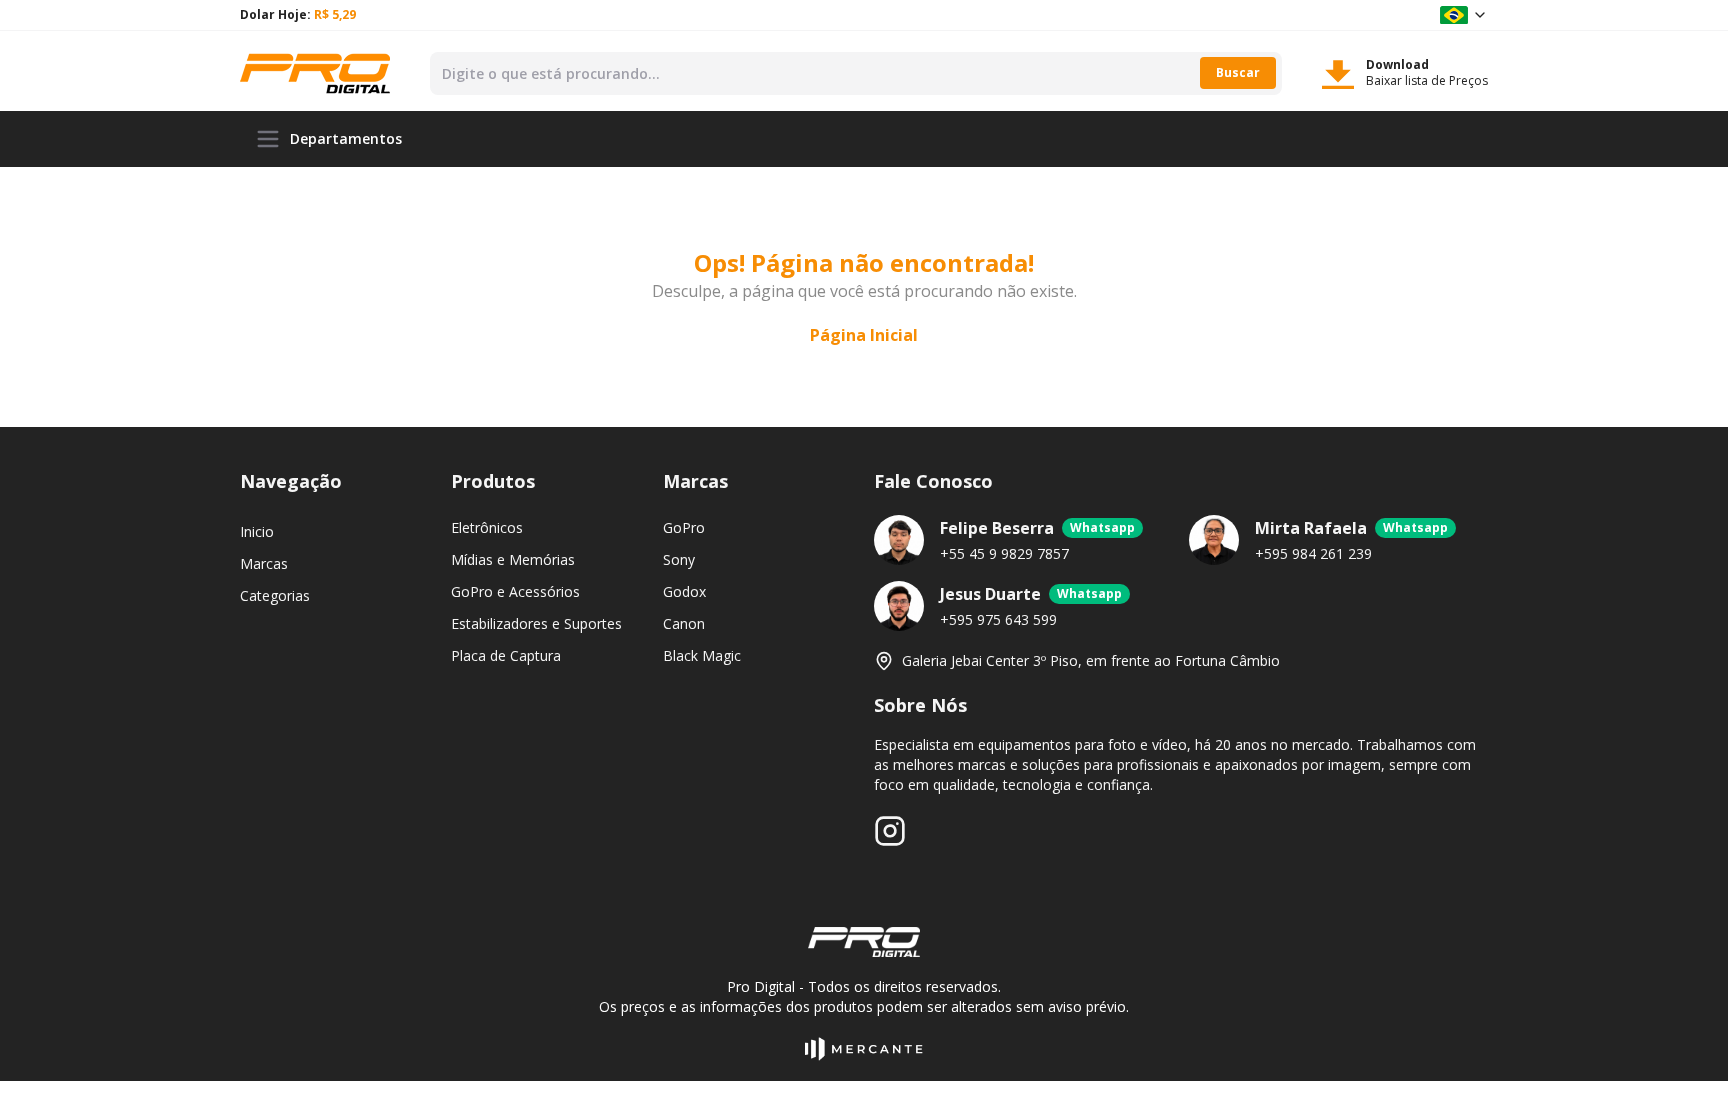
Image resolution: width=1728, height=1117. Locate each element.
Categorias (275, 595)
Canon (684, 623)
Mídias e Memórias (513, 559)
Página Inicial (864, 335)
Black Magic (702, 655)
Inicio (257, 531)
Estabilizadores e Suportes (536, 623)
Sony (679, 559)
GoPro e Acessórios (515, 591)
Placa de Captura (506, 655)
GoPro (684, 527)
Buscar (1238, 72)
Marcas (264, 563)
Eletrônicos (487, 527)
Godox (684, 591)
